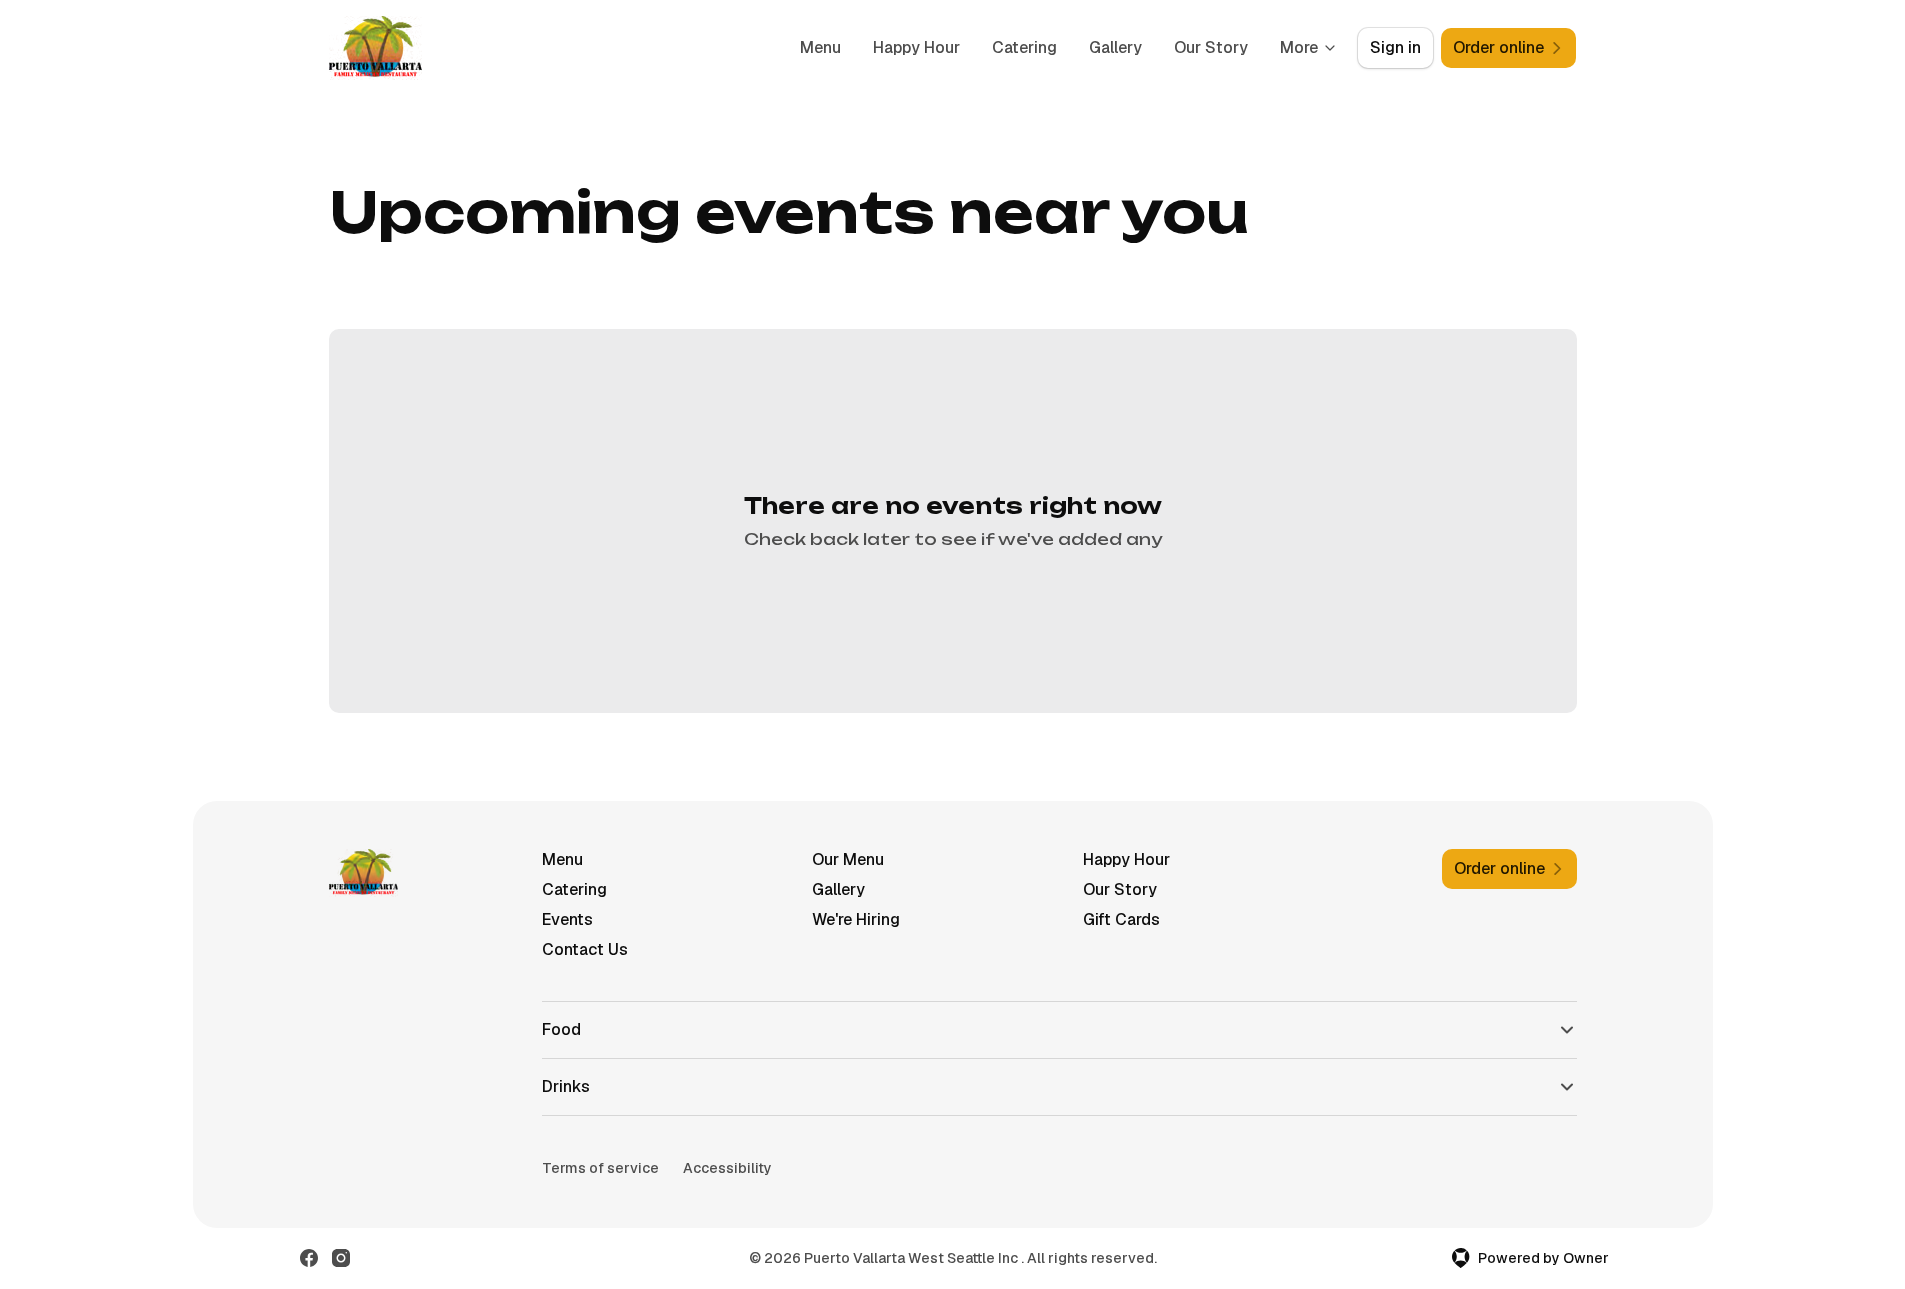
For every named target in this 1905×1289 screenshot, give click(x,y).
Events (567, 919)
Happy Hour (916, 47)
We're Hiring (856, 919)
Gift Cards (1121, 919)
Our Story (1211, 47)
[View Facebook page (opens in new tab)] (309, 1258)
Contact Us (585, 949)
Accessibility (727, 1168)
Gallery (1115, 47)
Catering (1024, 47)
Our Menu (848, 859)
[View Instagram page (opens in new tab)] (341, 1258)
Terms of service (600, 1168)
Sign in (1395, 47)
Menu (820, 47)
